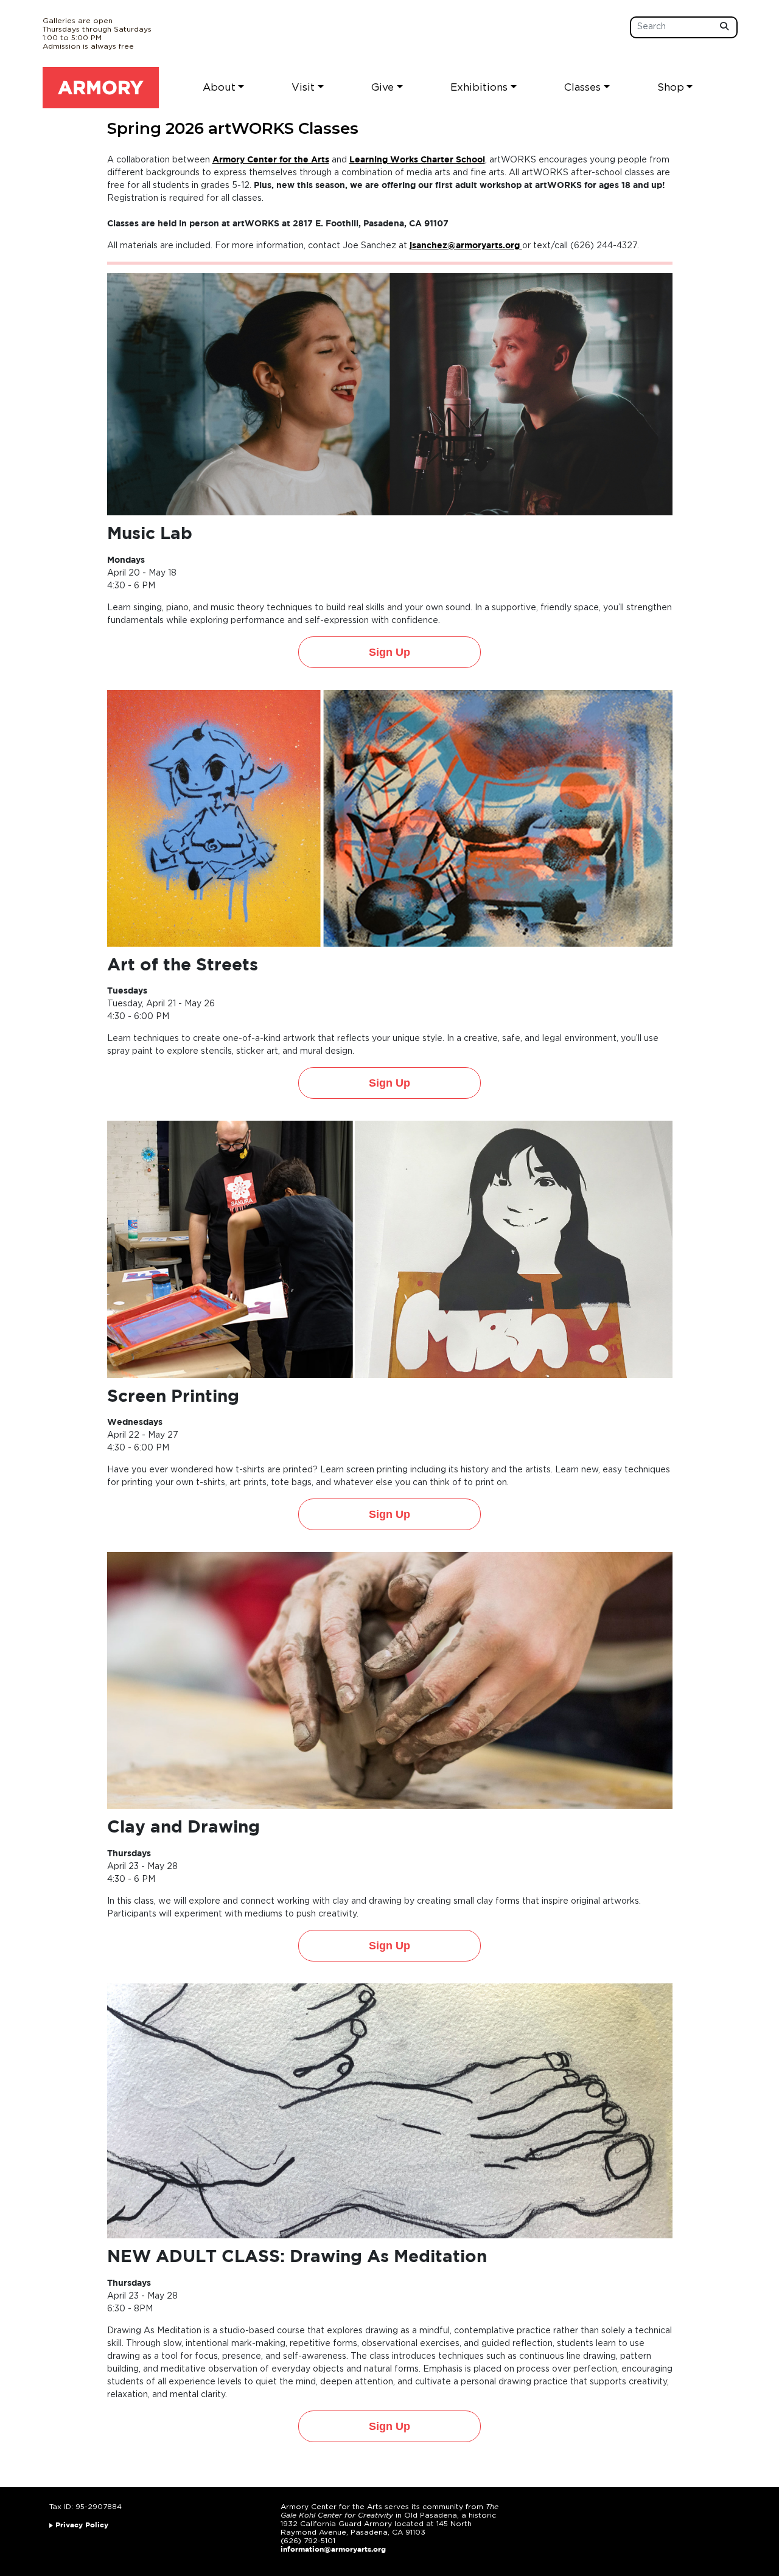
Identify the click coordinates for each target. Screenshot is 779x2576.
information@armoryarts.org (333, 2550)
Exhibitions (479, 87)
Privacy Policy (82, 2525)
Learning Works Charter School (417, 160)
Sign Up (389, 652)
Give (383, 87)
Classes (582, 87)
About (219, 87)
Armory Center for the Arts (271, 160)
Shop (671, 87)
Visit (303, 87)
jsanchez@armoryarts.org (465, 246)
